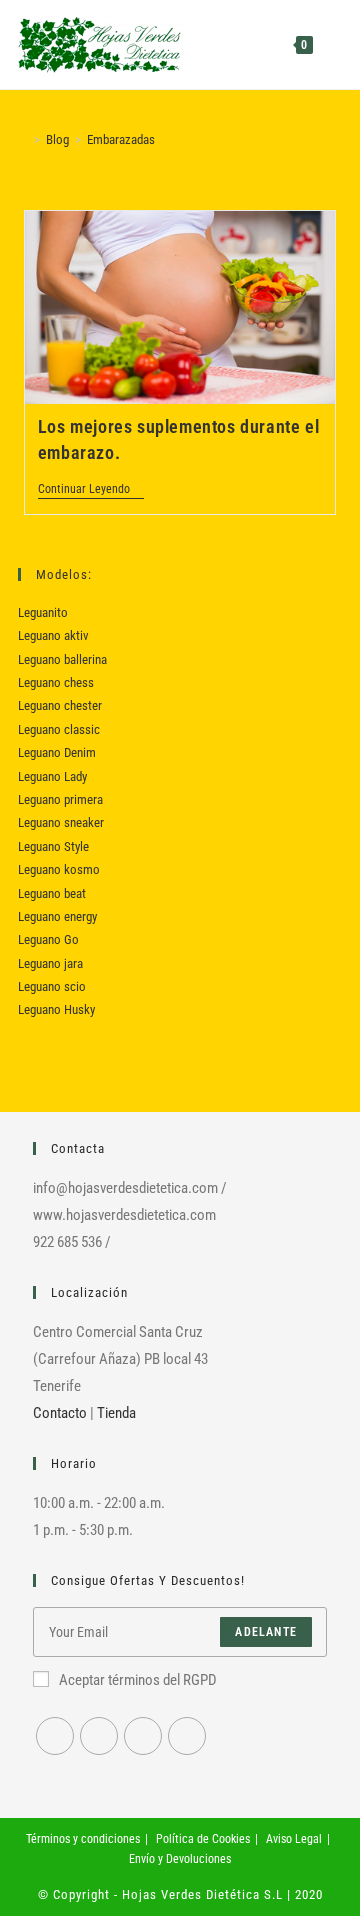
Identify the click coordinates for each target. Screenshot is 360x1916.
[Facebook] (55, 1736)
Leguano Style (53, 846)
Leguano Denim (57, 752)
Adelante (266, 1632)
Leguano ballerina (62, 659)
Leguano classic (59, 729)
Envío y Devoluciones (180, 1859)
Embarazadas (121, 139)
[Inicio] (23, 139)
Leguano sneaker (61, 822)
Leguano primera (60, 799)
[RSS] (187, 1736)
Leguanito (43, 612)
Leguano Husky (56, 1009)
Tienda (116, 1413)
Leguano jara (50, 963)
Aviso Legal (294, 1839)
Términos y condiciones (83, 1839)
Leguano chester (60, 705)
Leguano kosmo (59, 869)
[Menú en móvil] (329, 44)
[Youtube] (143, 1736)
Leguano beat (52, 893)
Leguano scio (52, 986)
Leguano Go (48, 939)
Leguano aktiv (53, 635)
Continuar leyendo (91, 490)
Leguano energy (57, 916)
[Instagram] (99, 1736)
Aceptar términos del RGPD (138, 1680)
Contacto (60, 1413)
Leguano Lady (52, 776)
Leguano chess (56, 682)
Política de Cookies (203, 1839)
